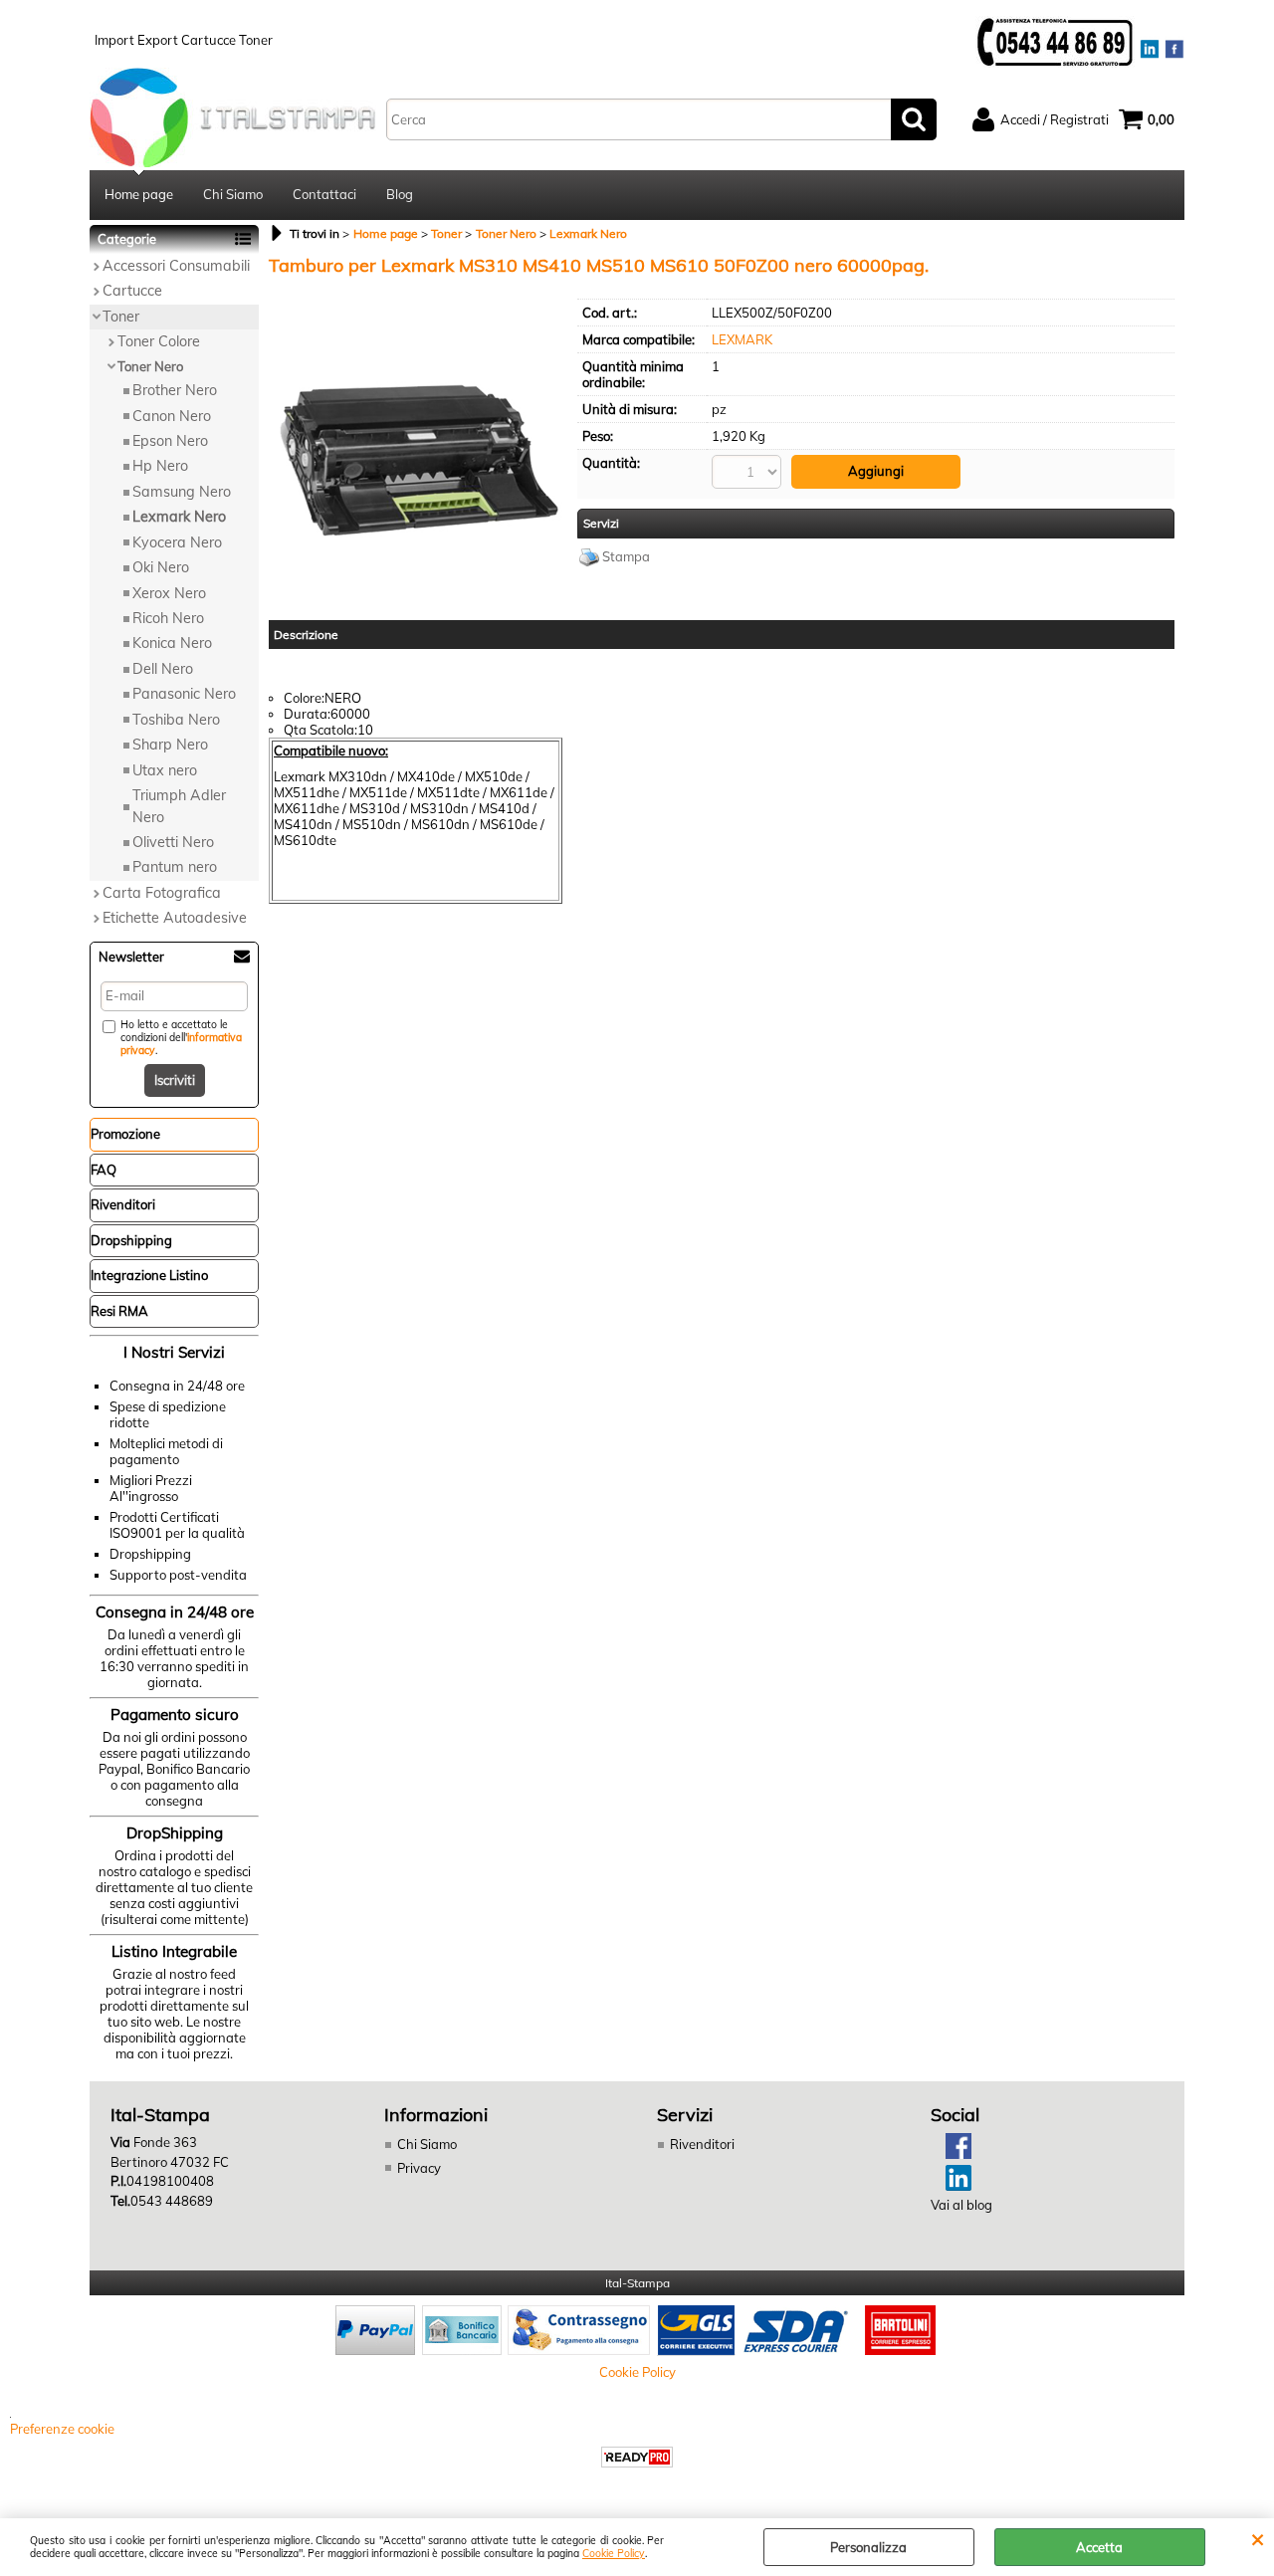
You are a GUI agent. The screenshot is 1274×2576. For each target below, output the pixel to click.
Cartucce (132, 291)
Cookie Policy (614, 2554)
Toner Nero (150, 366)
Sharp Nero (170, 745)
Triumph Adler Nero (179, 806)
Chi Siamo (233, 194)
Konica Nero (172, 643)
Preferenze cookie (62, 2429)
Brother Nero (175, 390)
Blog (400, 194)
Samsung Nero (182, 492)
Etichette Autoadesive (175, 918)
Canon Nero (172, 416)
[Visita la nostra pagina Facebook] (951, 2154)
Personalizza (868, 2547)
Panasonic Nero (184, 694)
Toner (121, 317)
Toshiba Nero (176, 720)
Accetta (1099, 2547)
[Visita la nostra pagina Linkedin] (951, 2186)
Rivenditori (702, 2144)
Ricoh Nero (168, 618)
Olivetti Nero (173, 842)
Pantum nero (175, 867)
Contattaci (324, 194)
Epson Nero (170, 441)
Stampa (626, 556)
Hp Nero (160, 466)
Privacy (419, 2168)
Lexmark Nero (179, 517)
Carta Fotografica (162, 893)
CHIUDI (1258, 2538)
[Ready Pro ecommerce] (637, 2457)
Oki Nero (161, 567)
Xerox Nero (169, 593)
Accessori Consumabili (176, 266)
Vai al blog (961, 2205)
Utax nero (165, 770)
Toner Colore (159, 341)
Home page (139, 194)
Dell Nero (163, 669)
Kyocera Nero (177, 542)
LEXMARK (742, 339)
